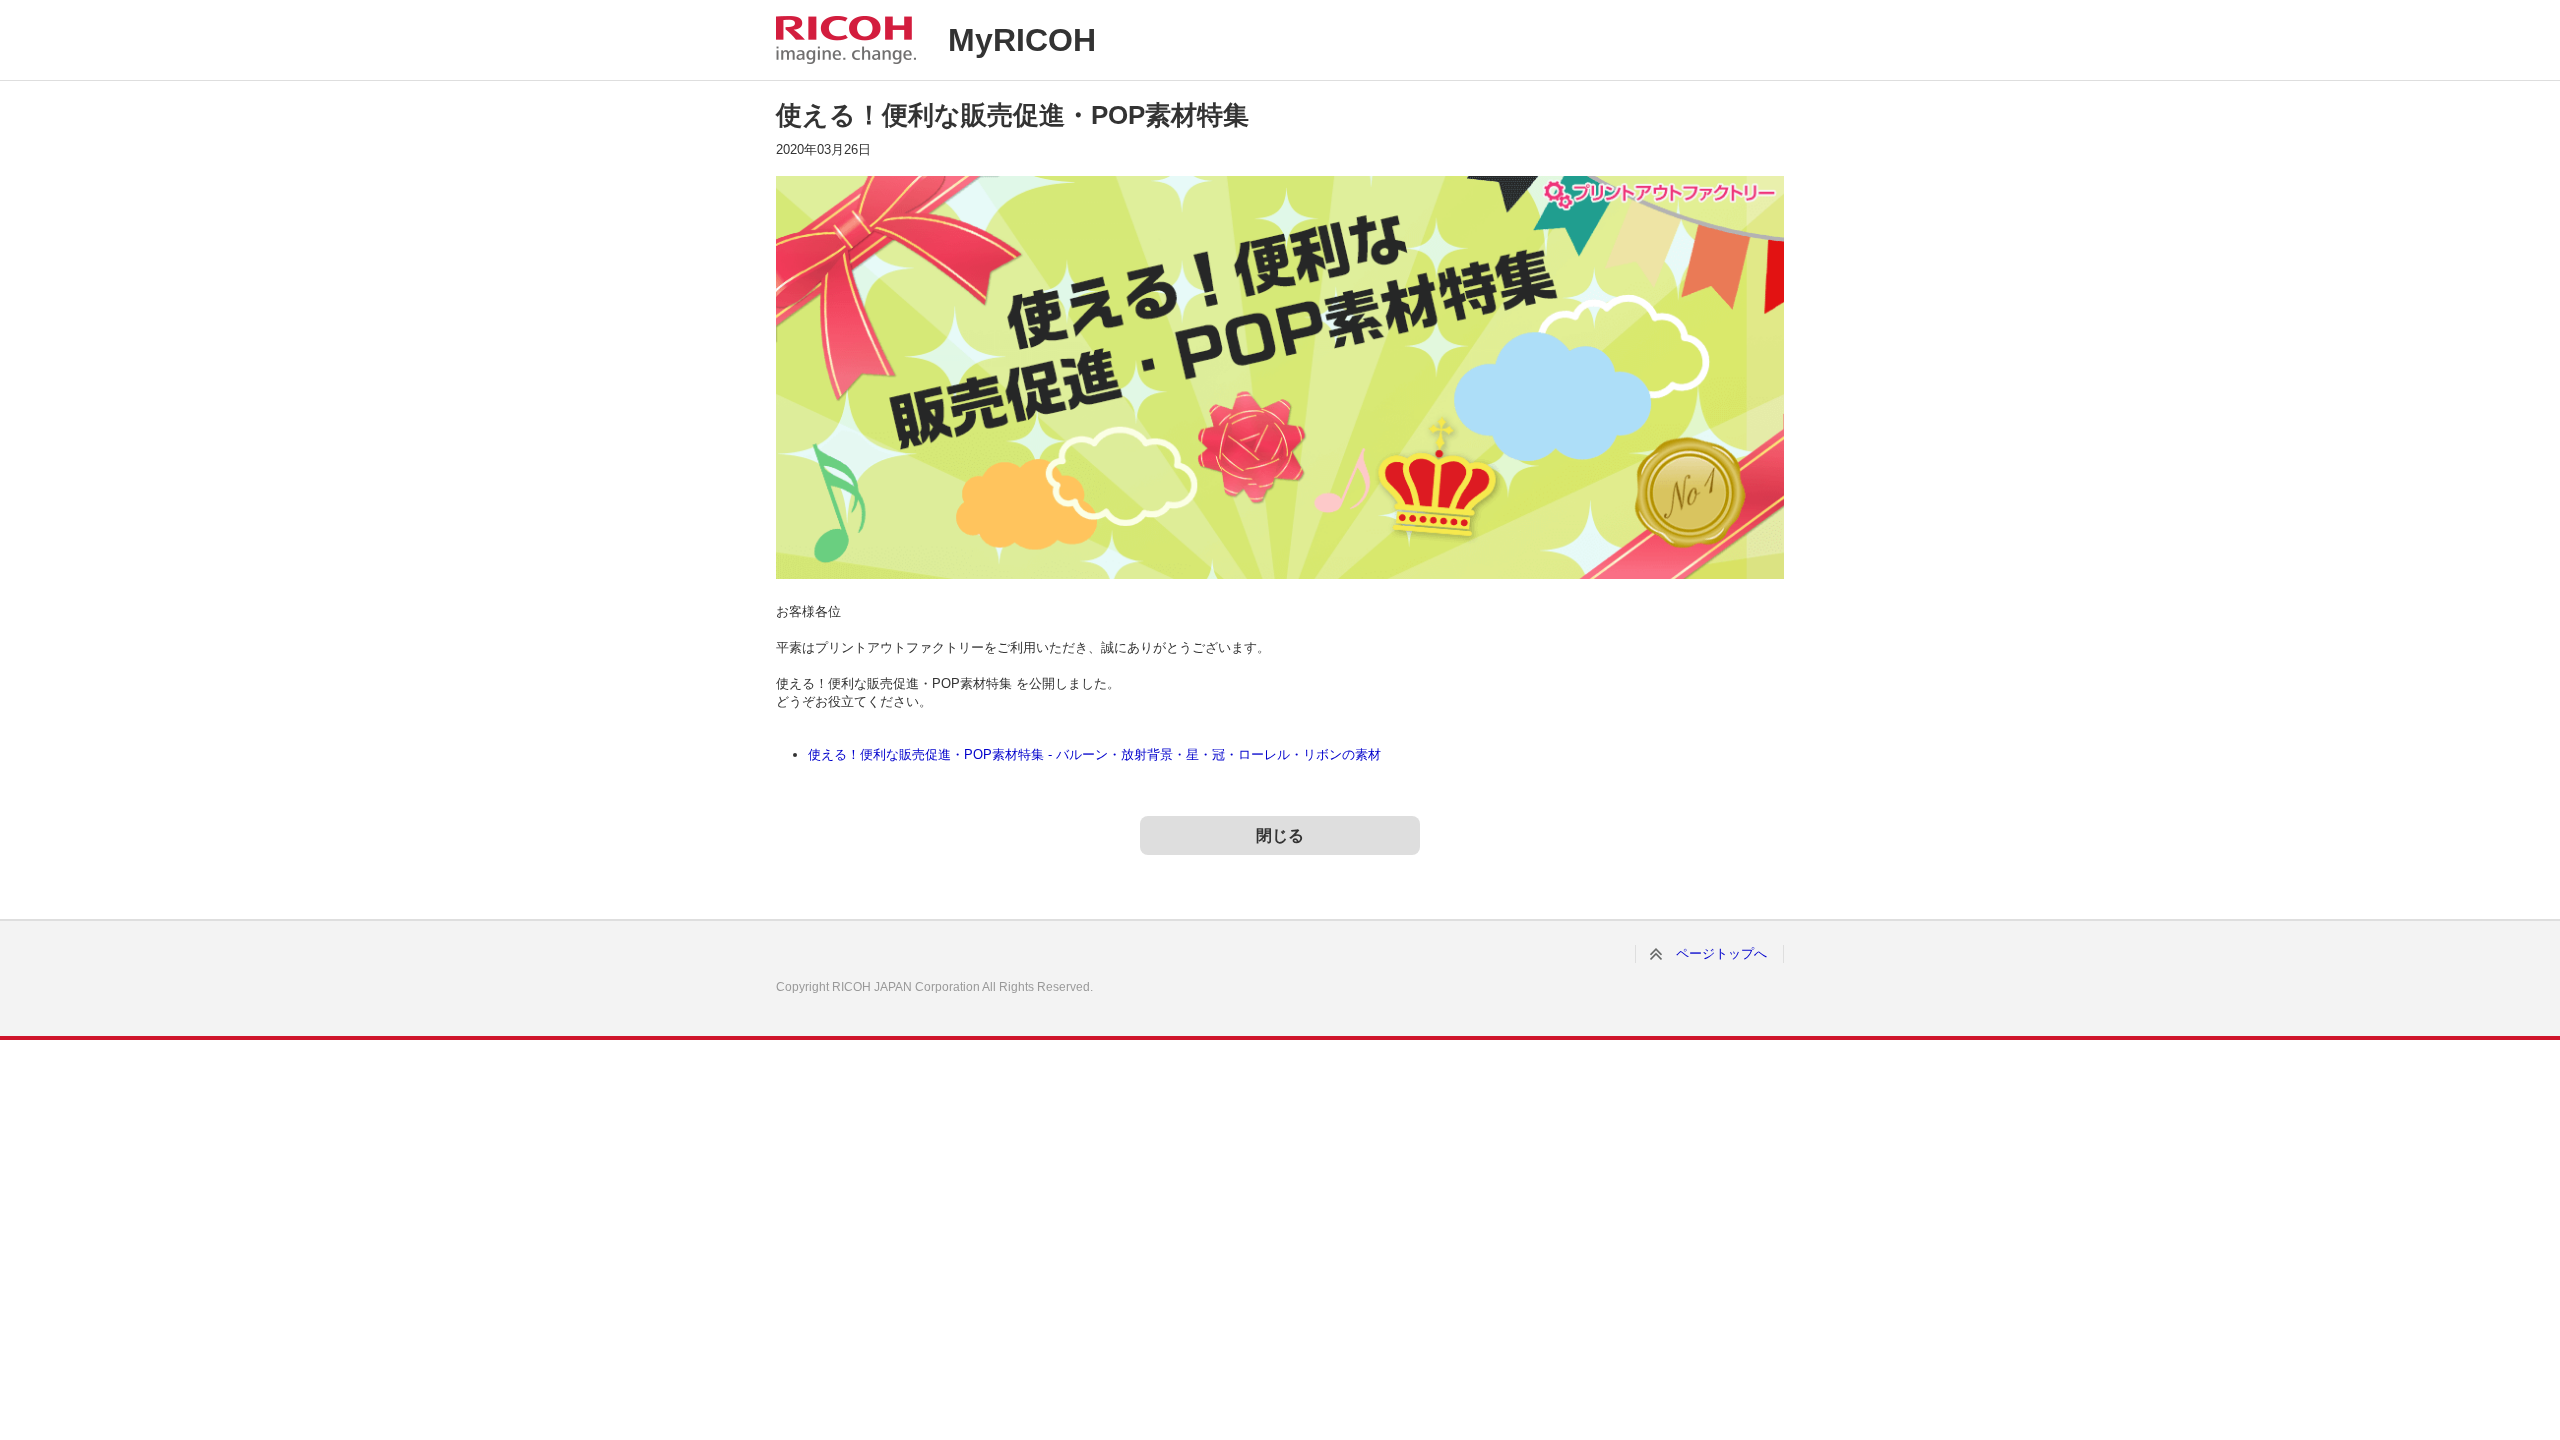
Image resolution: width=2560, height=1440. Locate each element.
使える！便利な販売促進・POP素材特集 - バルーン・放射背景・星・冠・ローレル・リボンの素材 (1094, 754)
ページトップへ (1721, 953)
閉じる (1280, 835)
